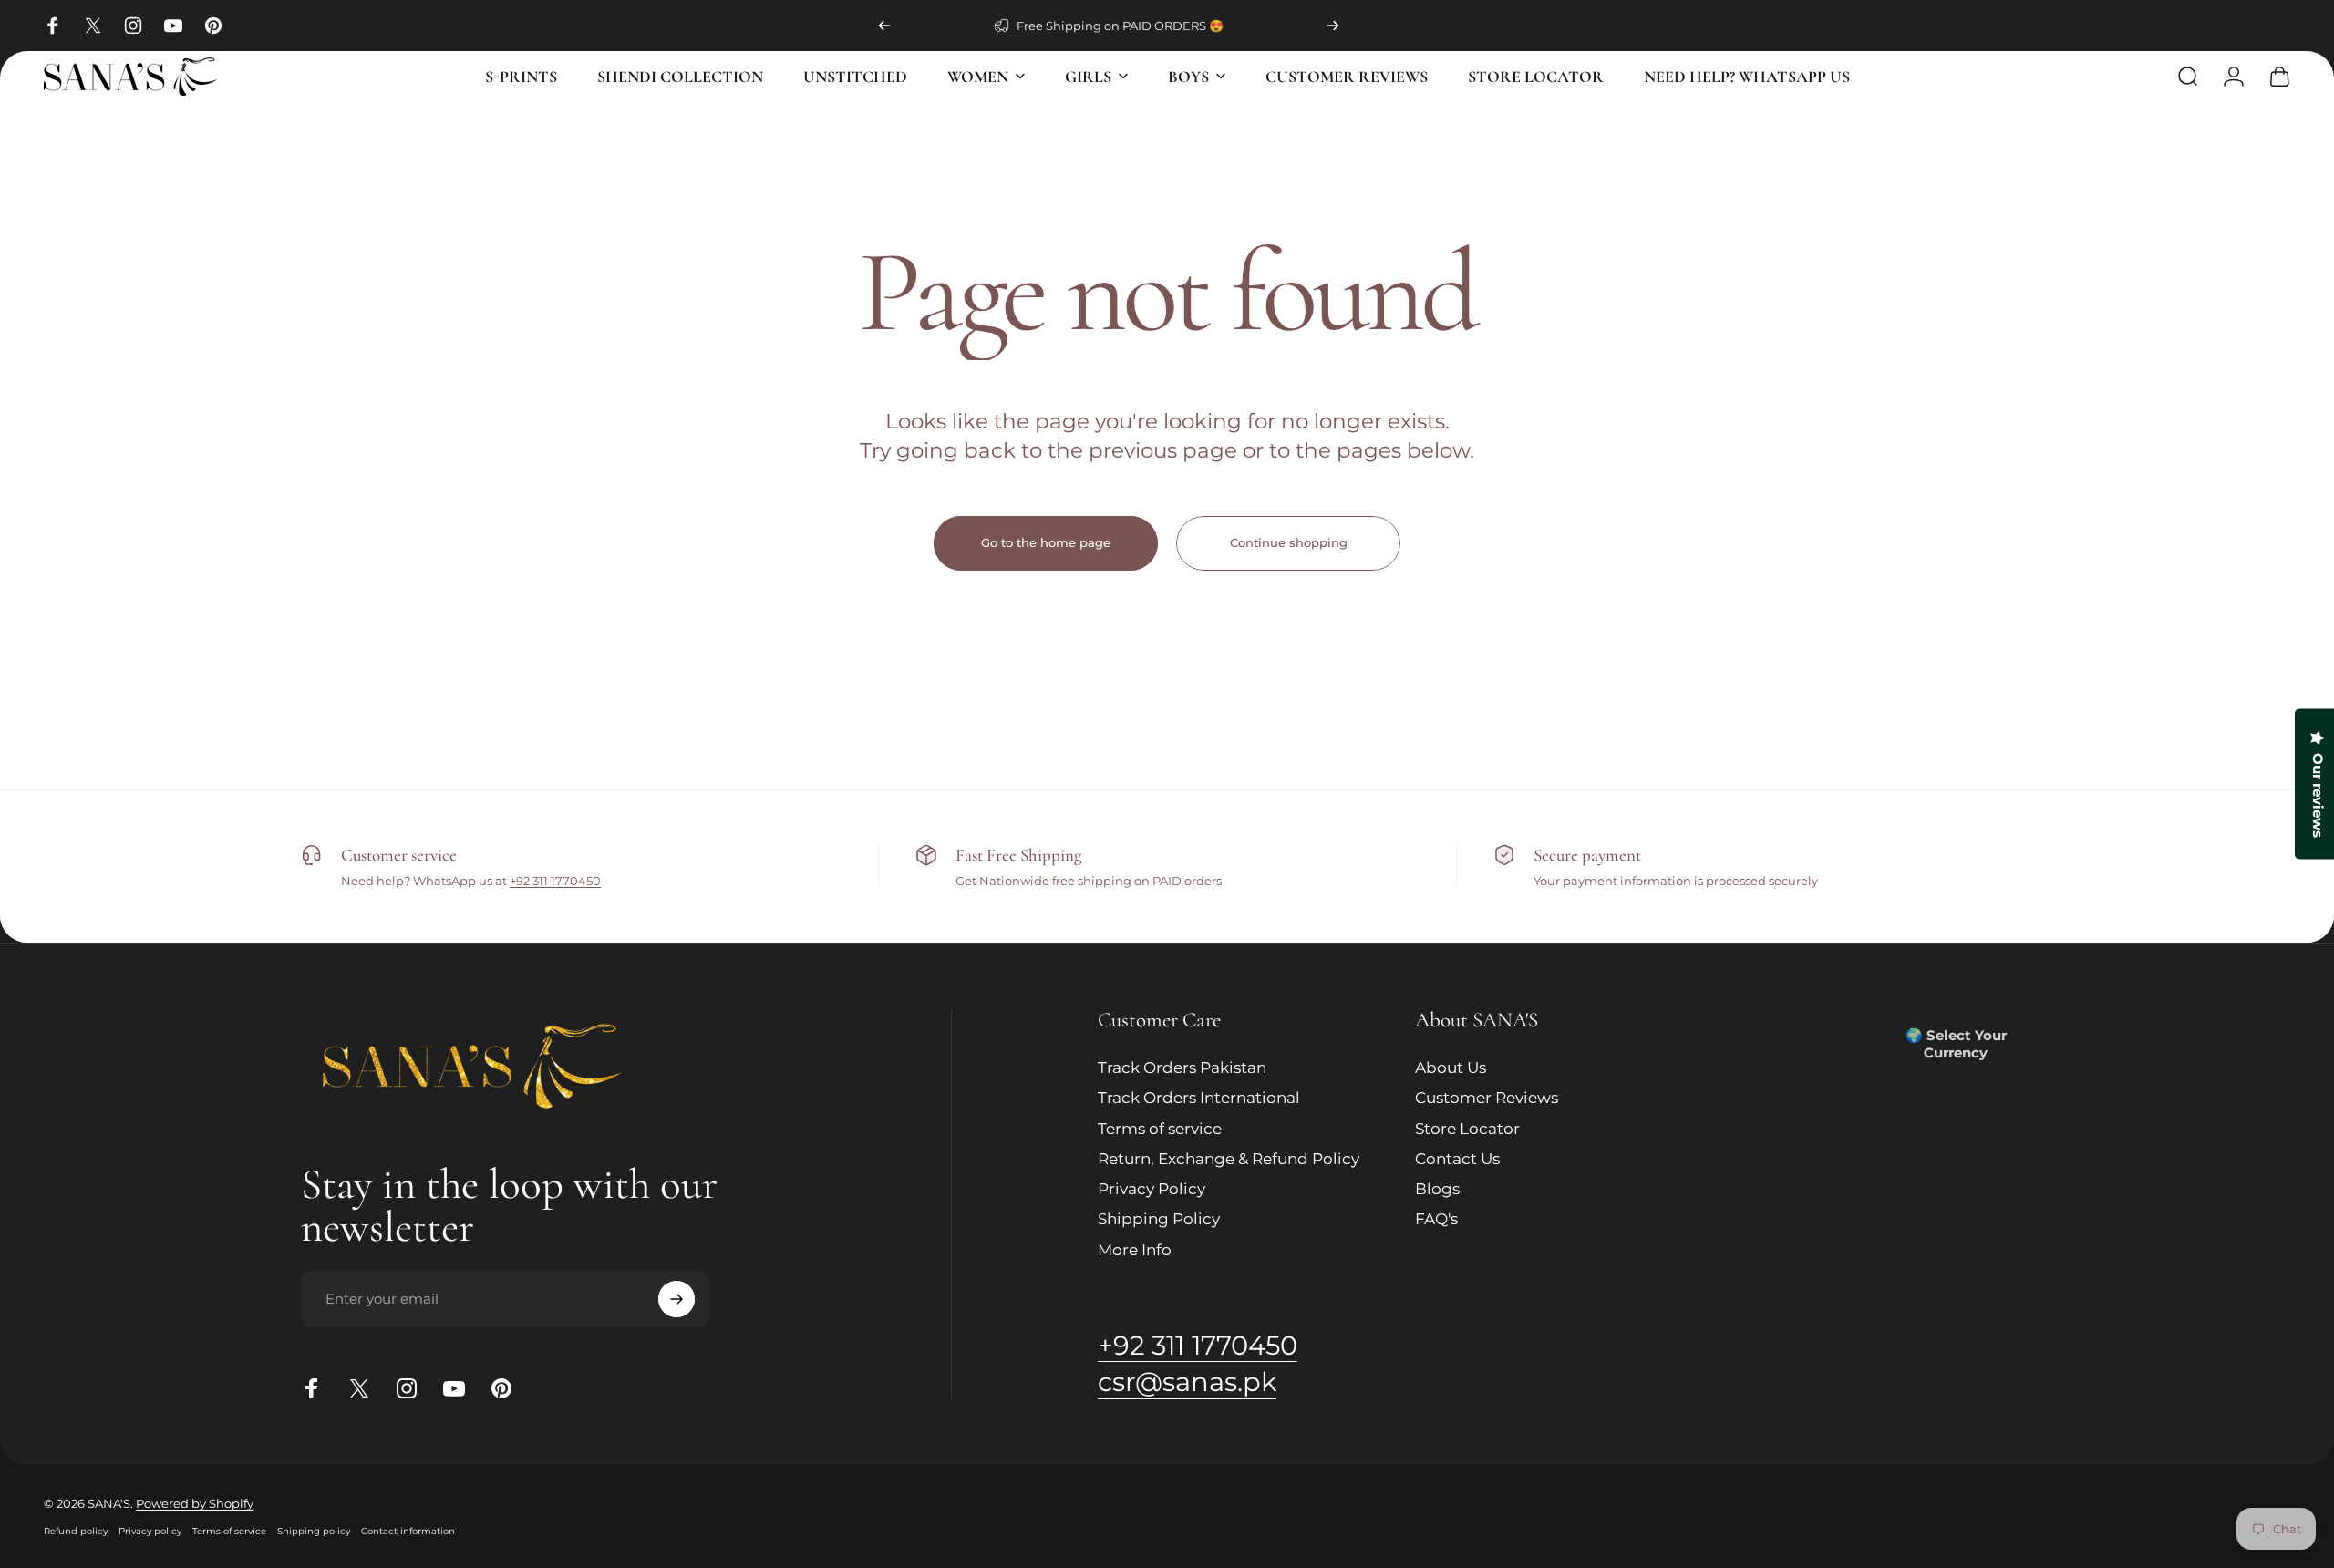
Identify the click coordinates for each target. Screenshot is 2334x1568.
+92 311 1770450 (555, 881)
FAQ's (1436, 1220)
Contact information (408, 1531)
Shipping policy (314, 1531)
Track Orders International (1199, 1099)
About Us (1451, 1068)
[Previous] (884, 26)
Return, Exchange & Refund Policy (1229, 1159)
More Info (1135, 1250)
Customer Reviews (1487, 1099)
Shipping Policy (1159, 1220)
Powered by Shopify (195, 1503)
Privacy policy (150, 1531)
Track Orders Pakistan (1182, 1068)
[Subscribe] (676, 1299)
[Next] (1333, 26)
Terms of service (1160, 1129)
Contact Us (1457, 1159)
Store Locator (1467, 1129)
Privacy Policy (1152, 1189)
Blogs (1437, 1189)
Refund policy (76, 1531)
